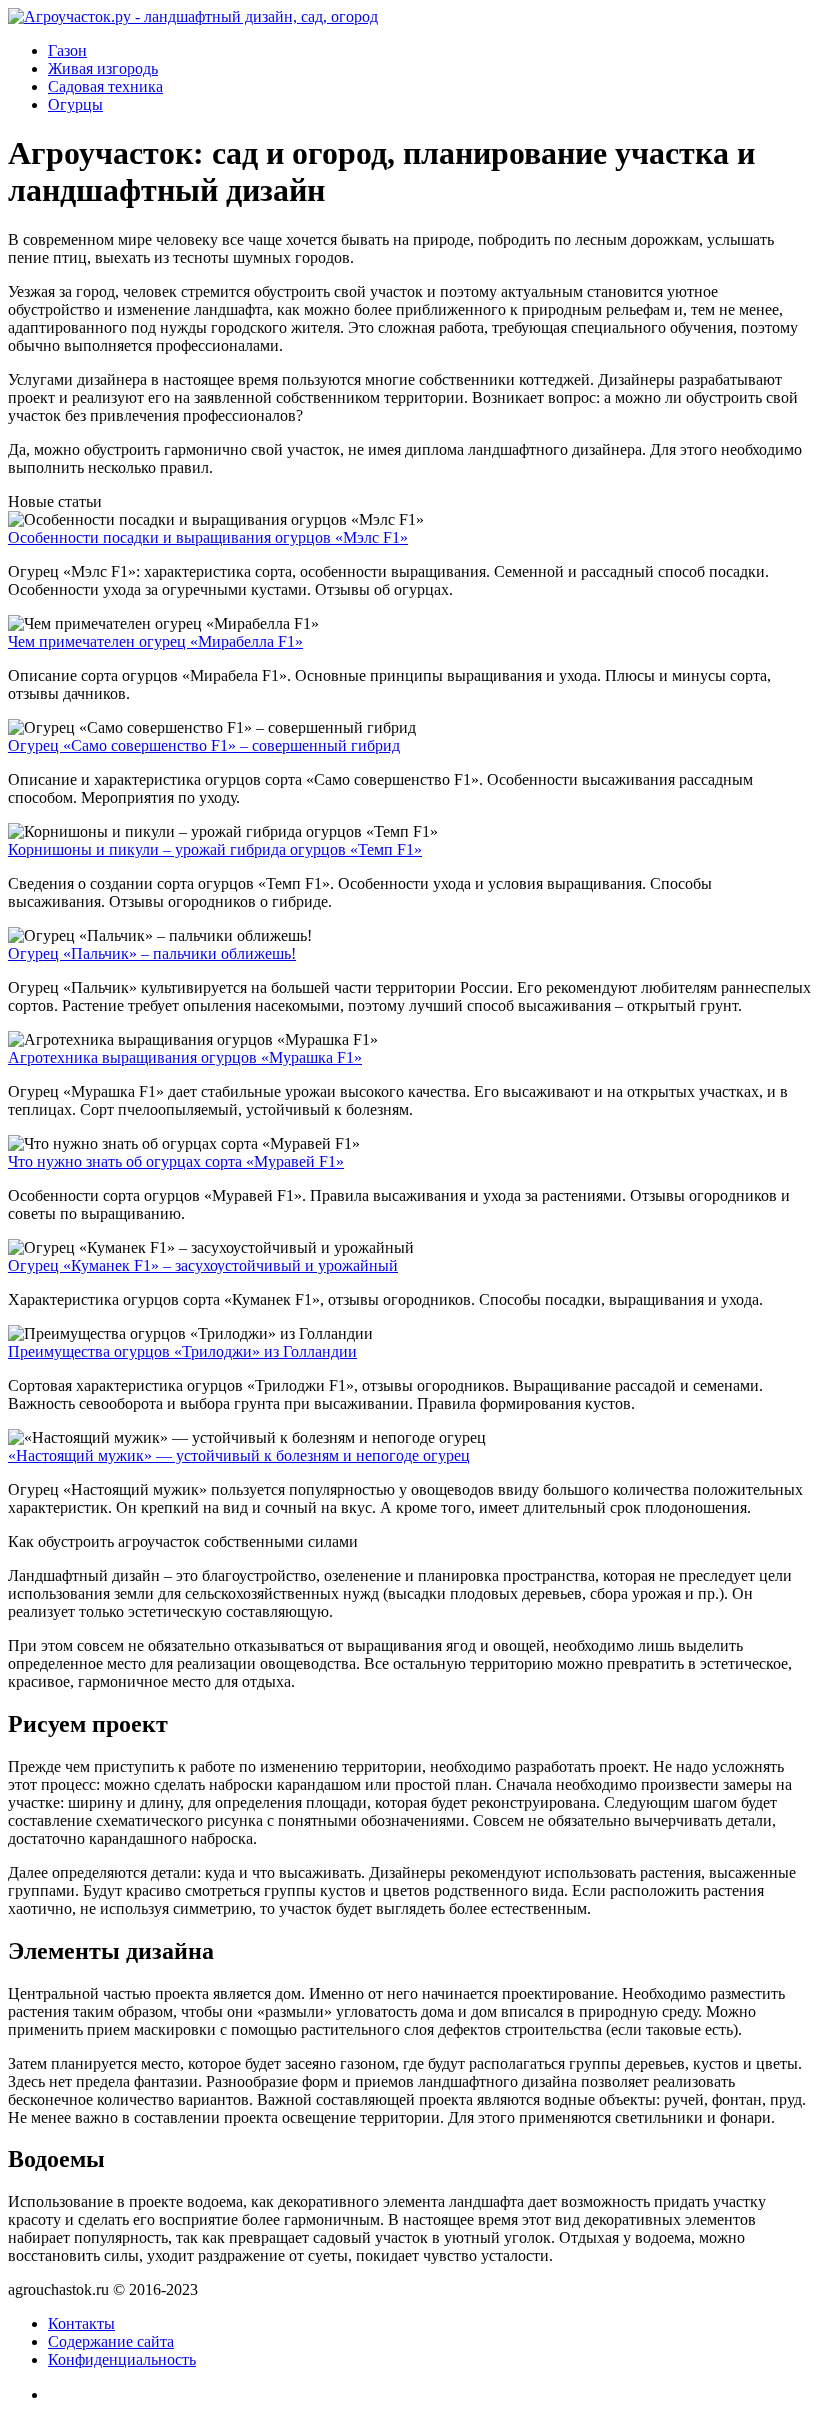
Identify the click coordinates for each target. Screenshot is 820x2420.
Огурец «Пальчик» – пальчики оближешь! (152, 953)
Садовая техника (105, 86)
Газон (67, 50)
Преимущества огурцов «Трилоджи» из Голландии (182, 1351)
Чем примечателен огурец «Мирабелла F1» (155, 641)
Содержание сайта (111, 2341)
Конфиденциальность (122, 2359)
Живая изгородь (103, 68)
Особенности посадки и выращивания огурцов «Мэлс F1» (208, 537)
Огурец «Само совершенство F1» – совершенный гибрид (204, 745)
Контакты (81, 2323)
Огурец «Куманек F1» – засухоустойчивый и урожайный (203, 1265)
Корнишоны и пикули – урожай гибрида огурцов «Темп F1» (215, 849)
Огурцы (75, 104)
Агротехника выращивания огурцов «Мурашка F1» (185, 1057)
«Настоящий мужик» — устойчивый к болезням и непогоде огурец (239, 1455)
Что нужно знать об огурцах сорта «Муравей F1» (176, 1161)
